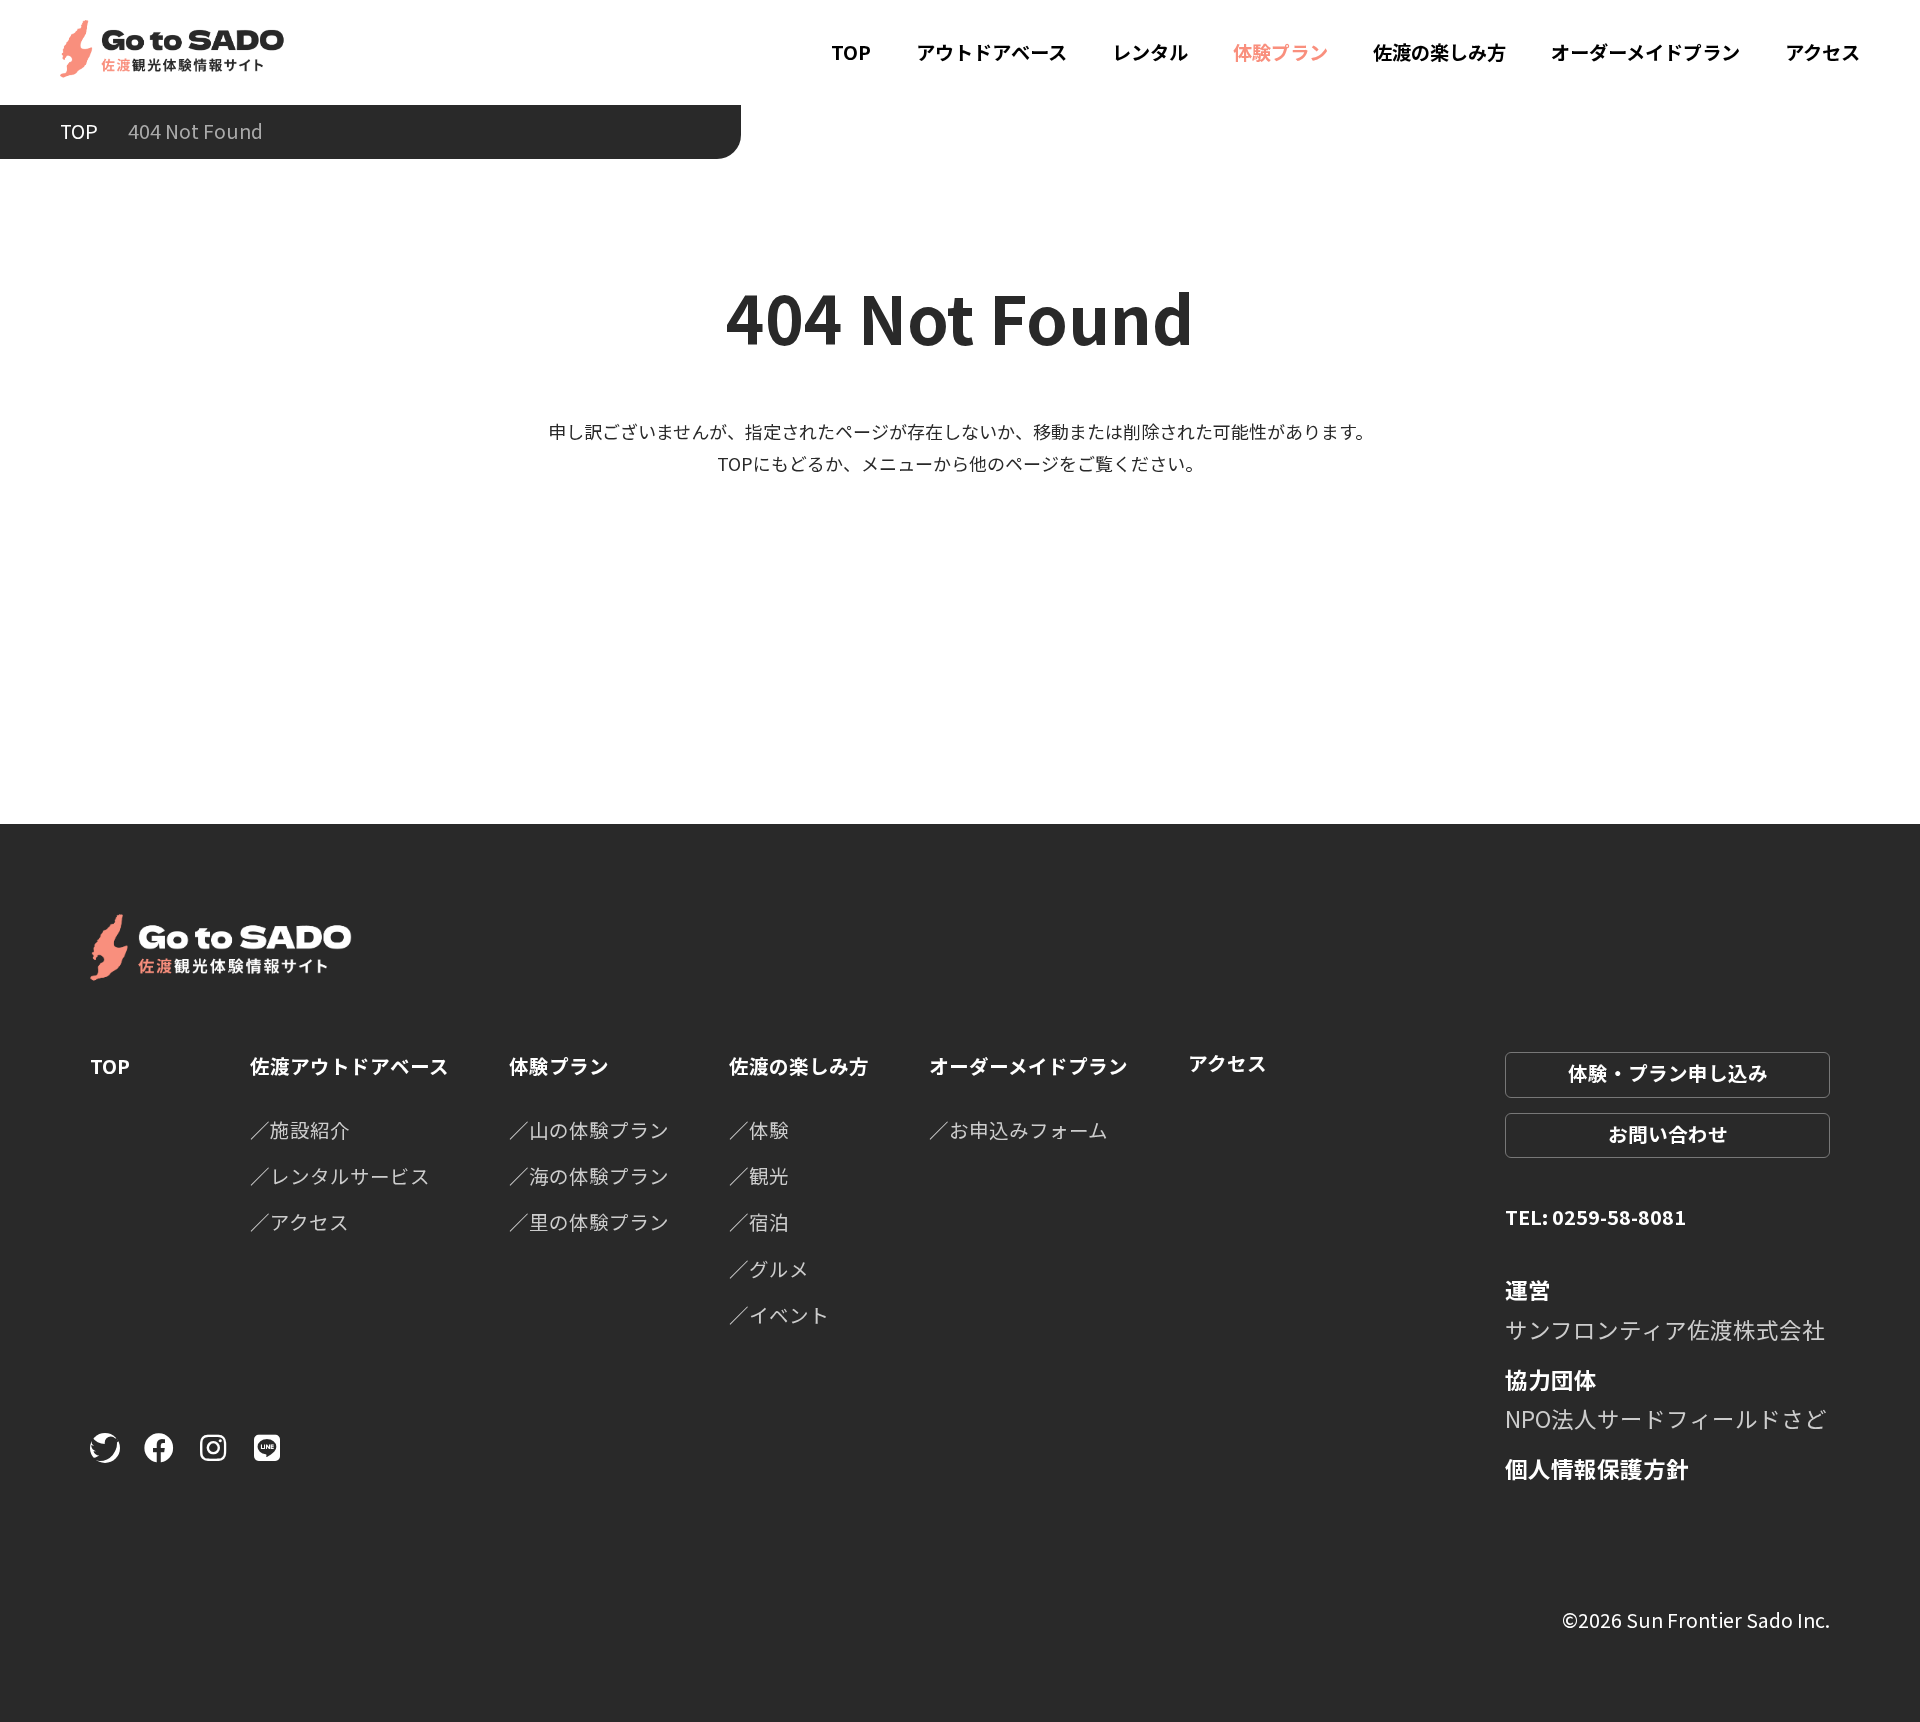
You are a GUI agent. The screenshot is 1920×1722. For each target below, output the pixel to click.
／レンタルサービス (340, 1175)
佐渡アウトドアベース (349, 1065)
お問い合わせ (1668, 1133)
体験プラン (1280, 52)
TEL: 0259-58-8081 (1595, 1216)
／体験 (759, 1129)
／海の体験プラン (589, 1175)
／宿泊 (759, 1221)
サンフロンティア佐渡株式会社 (1665, 1329)
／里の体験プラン (589, 1221)
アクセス (1822, 52)
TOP (851, 52)
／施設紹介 (300, 1129)
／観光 (759, 1175)
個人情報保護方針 (1597, 1468)
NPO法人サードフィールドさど (1666, 1418)
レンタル (1150, 52)
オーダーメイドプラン (1645, 52)
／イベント (779, 1314)
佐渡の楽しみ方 (1439, 52)
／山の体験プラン (589, 1129)
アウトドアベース (991, 52)
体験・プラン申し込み (1668, 1072)
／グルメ (769, 1268)
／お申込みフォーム (1018, 1129)
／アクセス (299, 1221)
